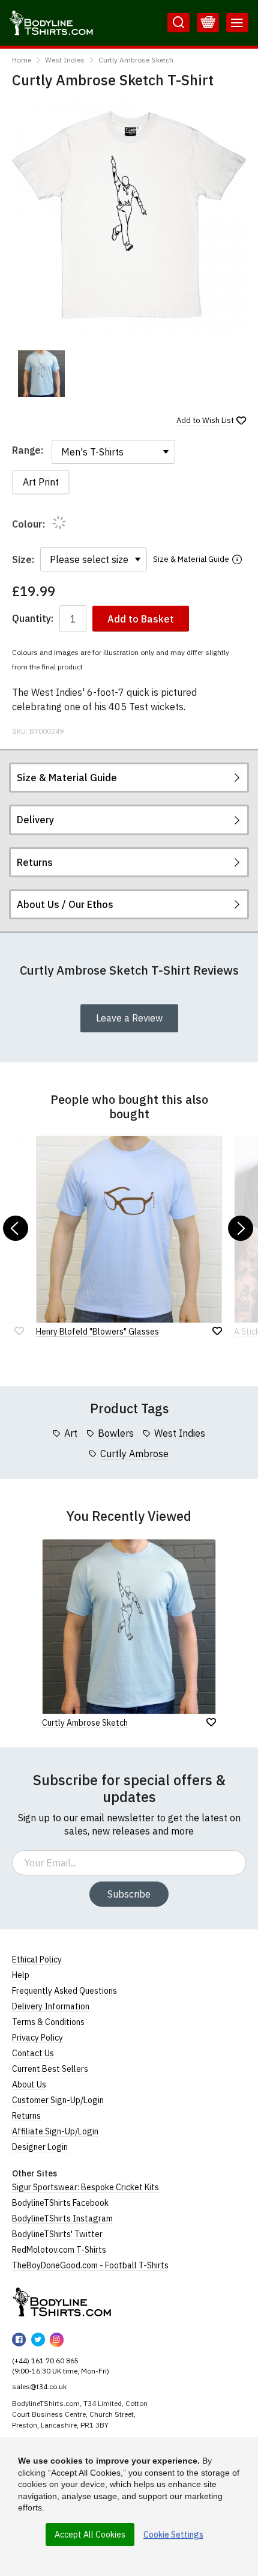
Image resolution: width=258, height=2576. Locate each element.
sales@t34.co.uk (39, 2386)
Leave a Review (129, 1018)
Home (22, 60)
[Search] (178, 23)
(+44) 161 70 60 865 (45, 2361)
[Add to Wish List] (211, 1722)
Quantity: (33, 619)
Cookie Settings (173, 2535)
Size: (23, 559)
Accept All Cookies (90, 2535)
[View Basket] (208, 23)
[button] (16, 1228)
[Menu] (237, 23)
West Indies (65, 60)
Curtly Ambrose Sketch (136, 60)
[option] (41, 374)
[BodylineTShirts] (61, 2302)
